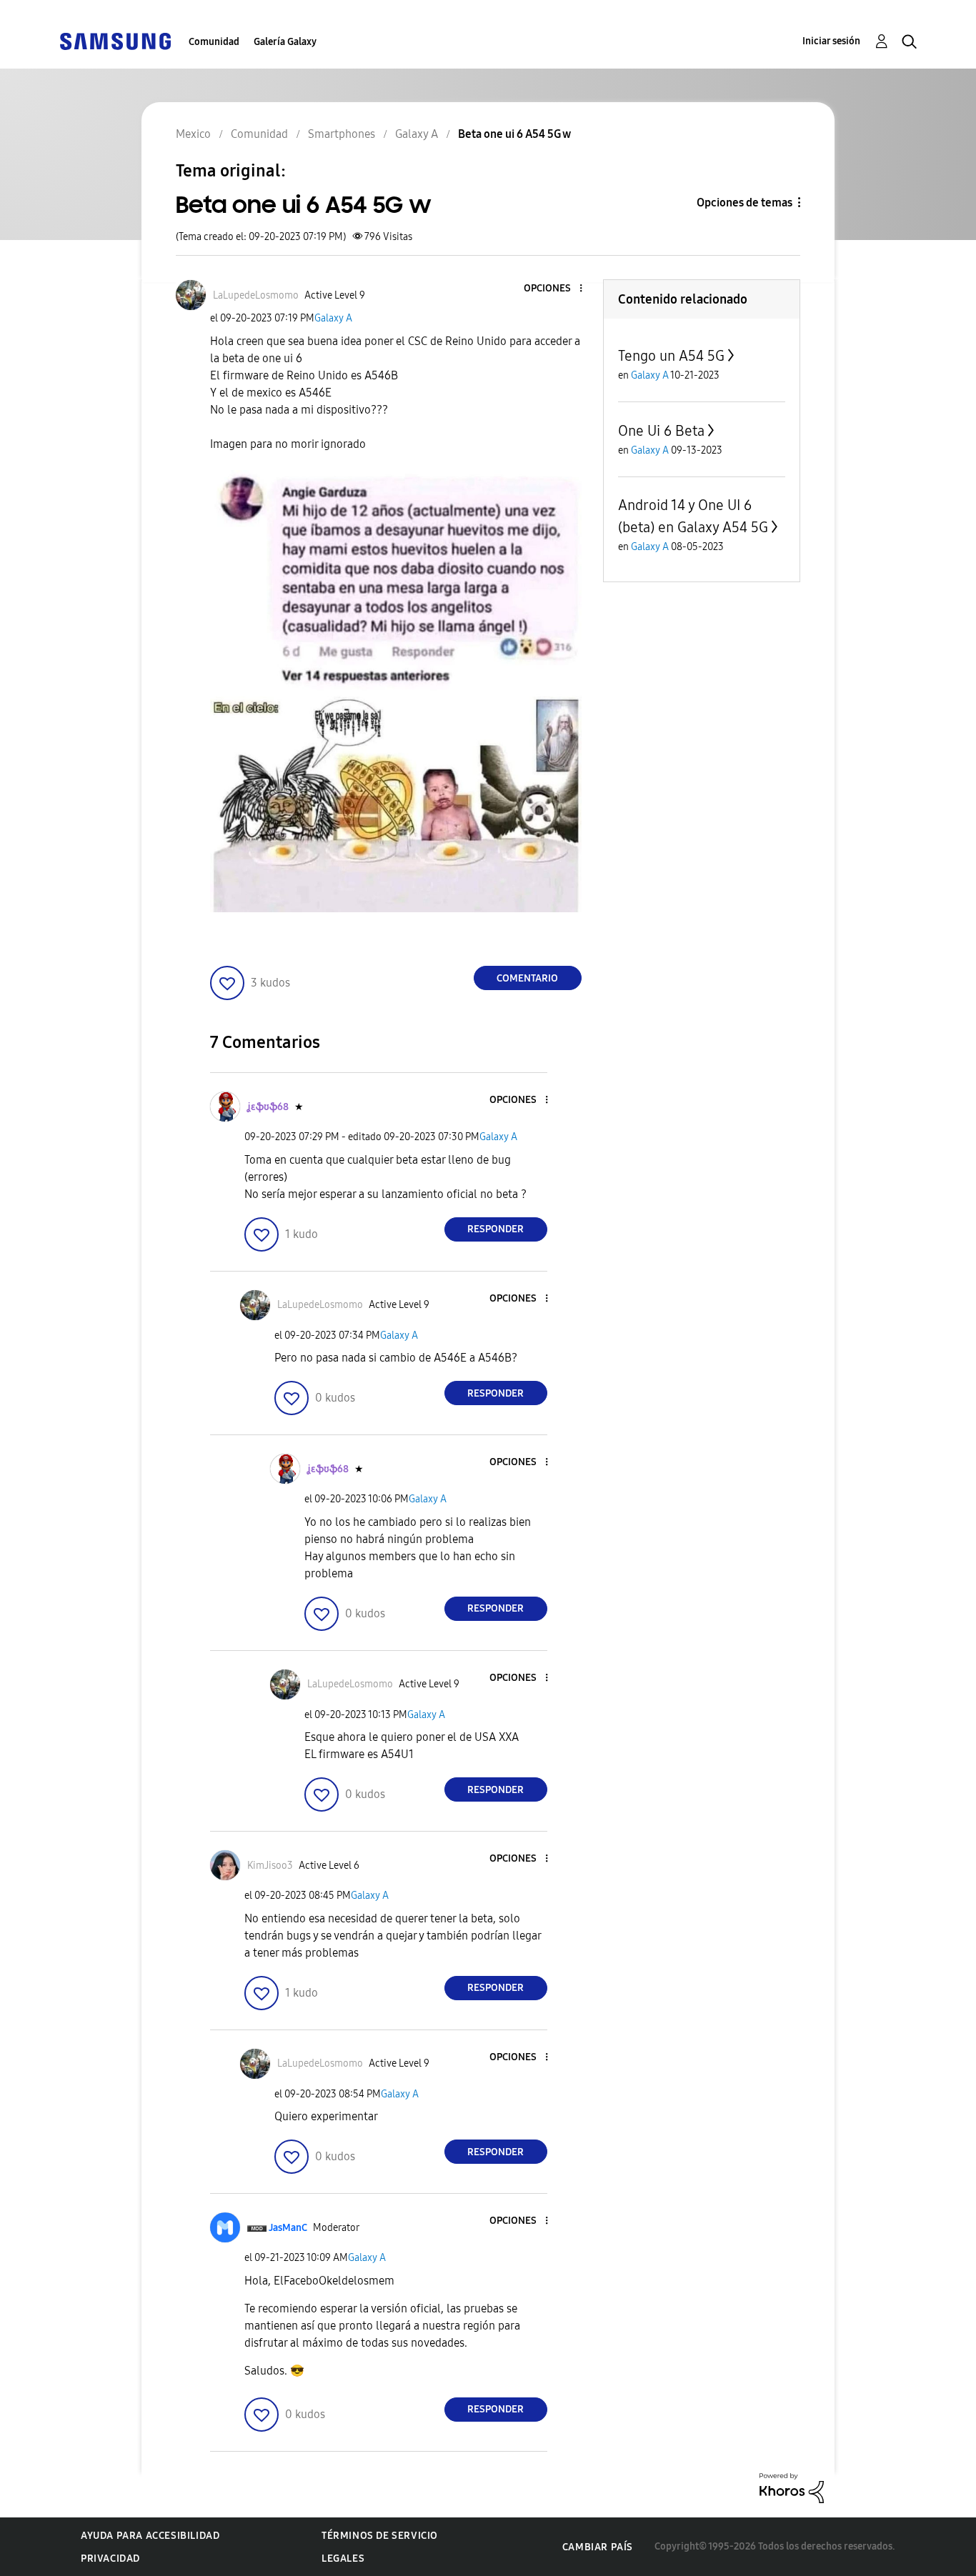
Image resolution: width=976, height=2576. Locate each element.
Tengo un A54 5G (671, 356)
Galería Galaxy (285, 42)
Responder (496, 1229)
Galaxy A (333, 318)
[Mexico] (115, 40)
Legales (343, 2558)
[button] (557, 289)
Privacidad (110, 2558)
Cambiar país (598, 2547)
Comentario (527, 978)
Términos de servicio (380, 2536)
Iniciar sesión (831, 41)
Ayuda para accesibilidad (150, 2536)
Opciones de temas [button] (745, 203)
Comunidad (214, 42)
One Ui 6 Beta (661, 431)
